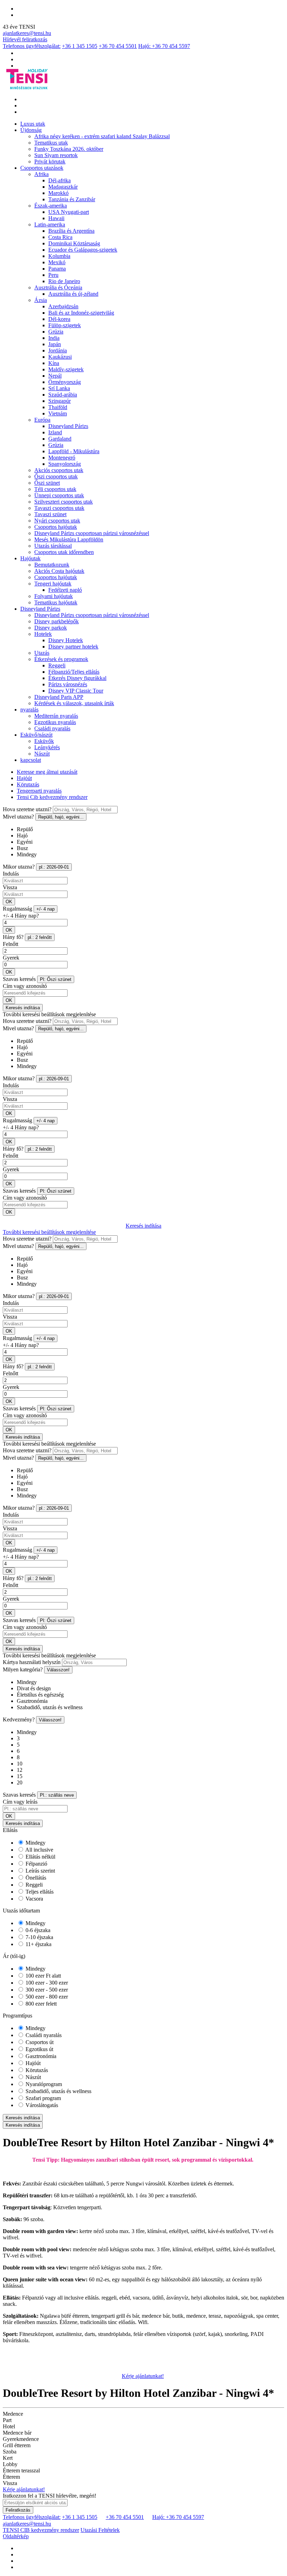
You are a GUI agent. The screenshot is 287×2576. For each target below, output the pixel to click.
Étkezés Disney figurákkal (77, 678)
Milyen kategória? (23, 1669)
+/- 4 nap (45, 909)
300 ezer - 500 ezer (46, 1990)
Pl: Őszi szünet (56, 979)
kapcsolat (31, 760)
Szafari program (43, 2098)
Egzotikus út (39, 2049)
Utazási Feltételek (100, 2530)
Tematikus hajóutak (56, 602)
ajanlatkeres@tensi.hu (27, 33)
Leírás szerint (40, 1871)
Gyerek (11, 958)
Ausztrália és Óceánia (58, 287)
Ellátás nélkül (40, 1857)
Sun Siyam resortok (56, 155)
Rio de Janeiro (64, 281)
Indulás (11, 874)
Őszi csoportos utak (56, 476)
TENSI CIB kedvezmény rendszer (41, 2530)
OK (9, 902)
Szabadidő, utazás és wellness (58, 2091)
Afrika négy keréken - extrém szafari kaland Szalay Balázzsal (102, 136)
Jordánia (58, 350)
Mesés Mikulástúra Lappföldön (69, 539)
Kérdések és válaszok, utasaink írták (74, 703)
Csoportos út (39, 2042)
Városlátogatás (41, 2105)
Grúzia (56, 332)
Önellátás (35, 1878)
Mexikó (57, 262)
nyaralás (29, 710)
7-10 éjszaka (39, 1937)
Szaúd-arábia (63, 395)
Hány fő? (13, 937)
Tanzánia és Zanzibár (72, 199)
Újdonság (31, 130)
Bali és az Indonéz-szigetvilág (81, 313)
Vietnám (58, 413)
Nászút (42, 754)
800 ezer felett (40, 2004)
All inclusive (39, 1850)
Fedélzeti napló (65, 590)
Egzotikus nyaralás (55, 722)
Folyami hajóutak (54, 596)
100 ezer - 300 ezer (46, 1983)
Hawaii (56, 218)
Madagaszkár (63, 187)
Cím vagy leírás (20, 1802)
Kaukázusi (60, 357)
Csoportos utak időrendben (64, 552)
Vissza (10, 887)
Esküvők (44, 741)
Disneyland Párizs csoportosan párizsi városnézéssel (92, 533)
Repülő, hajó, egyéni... (61, 817)
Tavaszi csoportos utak (59, 508)
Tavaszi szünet (50, 514)
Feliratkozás (18, 2510)
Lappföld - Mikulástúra (74, 451)
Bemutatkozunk (52, 565)
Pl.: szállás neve (57, 1795)
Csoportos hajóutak (56, 527)
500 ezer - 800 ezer (46, 1997)
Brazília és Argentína (71, 231)
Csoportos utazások (42, 168)
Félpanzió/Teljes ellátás (74, 672)
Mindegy (35, 1843)
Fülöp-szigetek (65, 325)
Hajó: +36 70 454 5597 (164, 46)
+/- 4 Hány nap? (21, 916)
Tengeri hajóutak (53, 584)
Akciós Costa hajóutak (59, 571)
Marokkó (58, 193)
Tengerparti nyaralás (39, 791)
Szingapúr (59, 401)
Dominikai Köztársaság (74, 243)
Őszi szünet (47, 483)
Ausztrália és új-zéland (73, 294)
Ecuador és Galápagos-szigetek (83, 250)
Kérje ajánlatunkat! (143, 2376)
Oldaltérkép (16, 2536)
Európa (42, 420)
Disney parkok (51, 628)
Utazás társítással (53, 546)
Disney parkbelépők (57, 621)
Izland (55, 432)
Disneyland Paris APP (59, 697)
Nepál (55, 376)
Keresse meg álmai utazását (47, 772)
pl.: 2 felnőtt (40, 937)
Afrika (41, 174)
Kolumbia (59, 256)
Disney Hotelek (66, 640)
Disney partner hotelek (73, 647)
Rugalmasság (17, 909)
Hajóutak (30, 558)
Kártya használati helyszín (32, 1662)
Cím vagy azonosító (25, 986)
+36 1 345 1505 (80, 46)
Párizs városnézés (68, 684)
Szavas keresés (19, 979)
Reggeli (57, 665)
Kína (54, 363)
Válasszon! (58, 1670)
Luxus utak (33, 124)
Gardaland (60, 439)
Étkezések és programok (61, 659)
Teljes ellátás (39, 1892)
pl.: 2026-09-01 (54, 867)
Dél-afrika (59, 180)
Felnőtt (10, 944)
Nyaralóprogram (43, 2084)
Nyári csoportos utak (57, 521)
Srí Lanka (59, 388)
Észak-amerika (51, 206)
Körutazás (28, 784)
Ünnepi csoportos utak (59, 495)
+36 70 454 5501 (118, 46)
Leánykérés (47, 747)
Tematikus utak (51, 143)
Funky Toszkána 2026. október (69, 149)
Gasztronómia (40, 2056)
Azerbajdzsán (63, 306)
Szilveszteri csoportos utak (64, 502)
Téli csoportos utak (55, 489)
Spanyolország (65, 464)
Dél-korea (59, 319)
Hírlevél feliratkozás (25, 39)
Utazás (42, 653)
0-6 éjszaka (37, 1930)
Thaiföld (58, 407)
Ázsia (41, 300)
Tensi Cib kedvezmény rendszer (52, 797)
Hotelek (43, 634)
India (54, 338)
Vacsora (34, 1899)
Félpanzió (36, 1864)
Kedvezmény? (19, 1719)
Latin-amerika (50, 224)
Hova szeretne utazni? (27, 809)
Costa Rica (60, 237)
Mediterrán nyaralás (56, 716)
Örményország (65, 382)
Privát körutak (50, 162)
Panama (57, 269)
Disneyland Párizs (68, 426)
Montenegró (62, 458)
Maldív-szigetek (66, 369)
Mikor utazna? (19, 867)
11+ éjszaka (38, 1944)
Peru (53, 275)
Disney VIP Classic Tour (76, 691)
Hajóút (24, 778)
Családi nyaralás (52, 728)
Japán (55, 344)
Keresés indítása (23, 1008)
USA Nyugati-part (69, 212)
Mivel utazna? (18, 817)
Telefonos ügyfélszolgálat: (32, 46)
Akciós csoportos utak (59, 470)
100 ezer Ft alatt (43, 1976)
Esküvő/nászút (36, 735)
